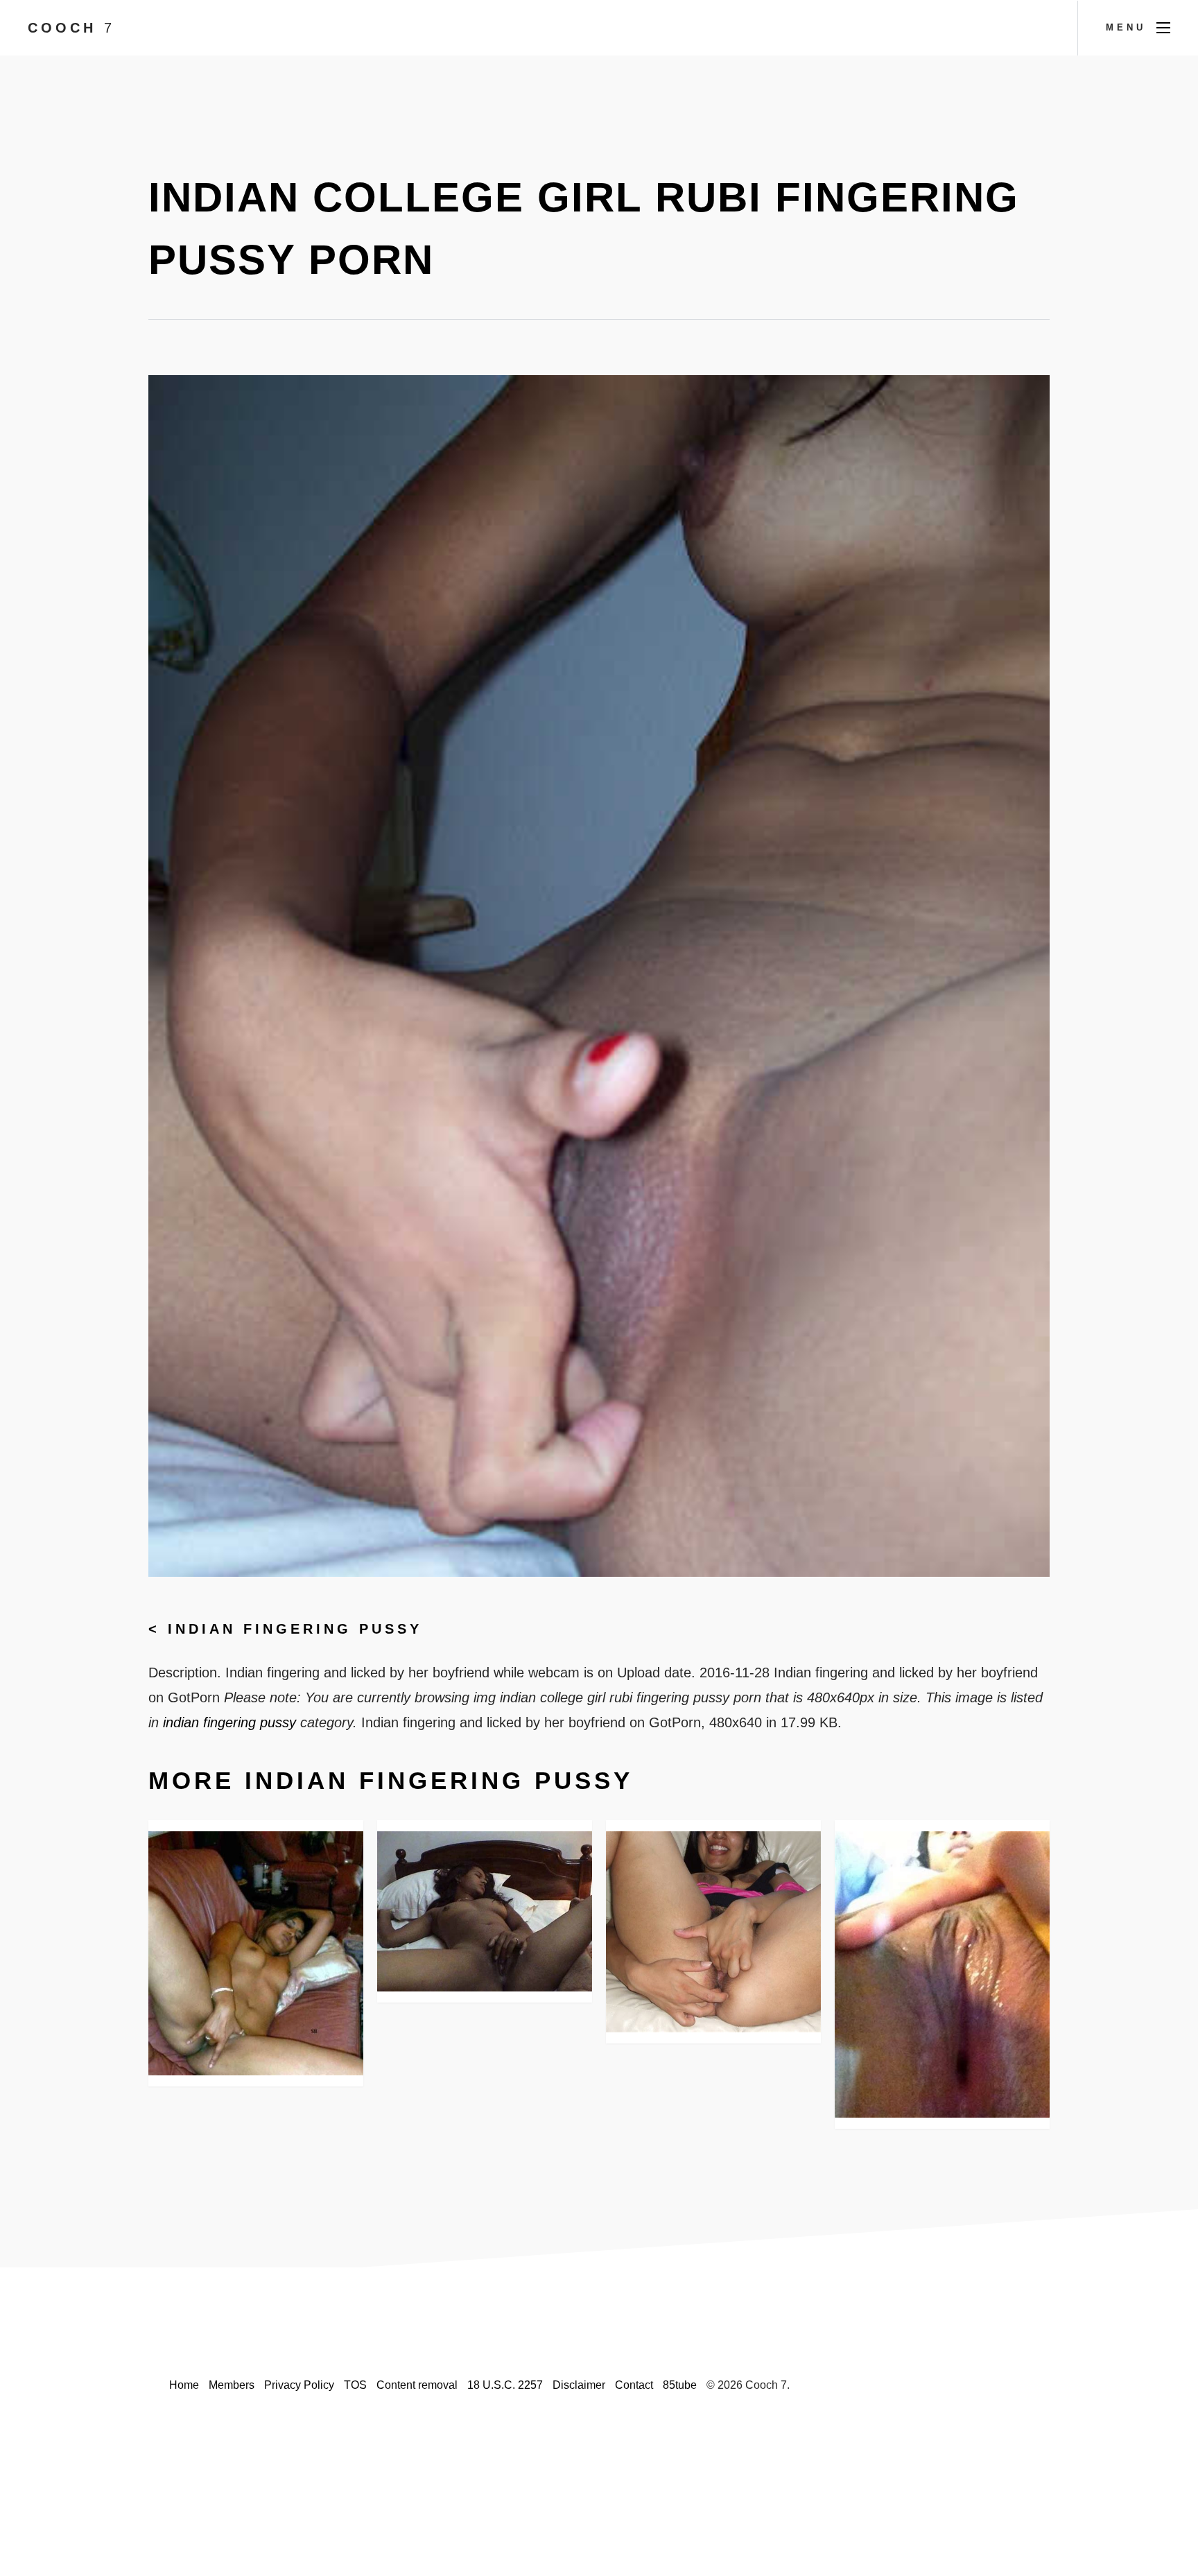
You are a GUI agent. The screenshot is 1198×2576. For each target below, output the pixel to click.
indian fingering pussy (295, 1629)
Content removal (417, 2385)
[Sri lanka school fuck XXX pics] (485, 1912)
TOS (355, 2385)
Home (184, 2385)
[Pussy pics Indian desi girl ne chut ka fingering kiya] (942, 1974)
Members (232, 2385)
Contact (634, 2385)
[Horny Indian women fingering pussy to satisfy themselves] (713, 1932)
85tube (680, 2385)
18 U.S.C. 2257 (505, 2385)
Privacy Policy (299, 2385)
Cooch (71, 28)
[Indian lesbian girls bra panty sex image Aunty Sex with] (256, 1954)
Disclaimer (579, 2385)
